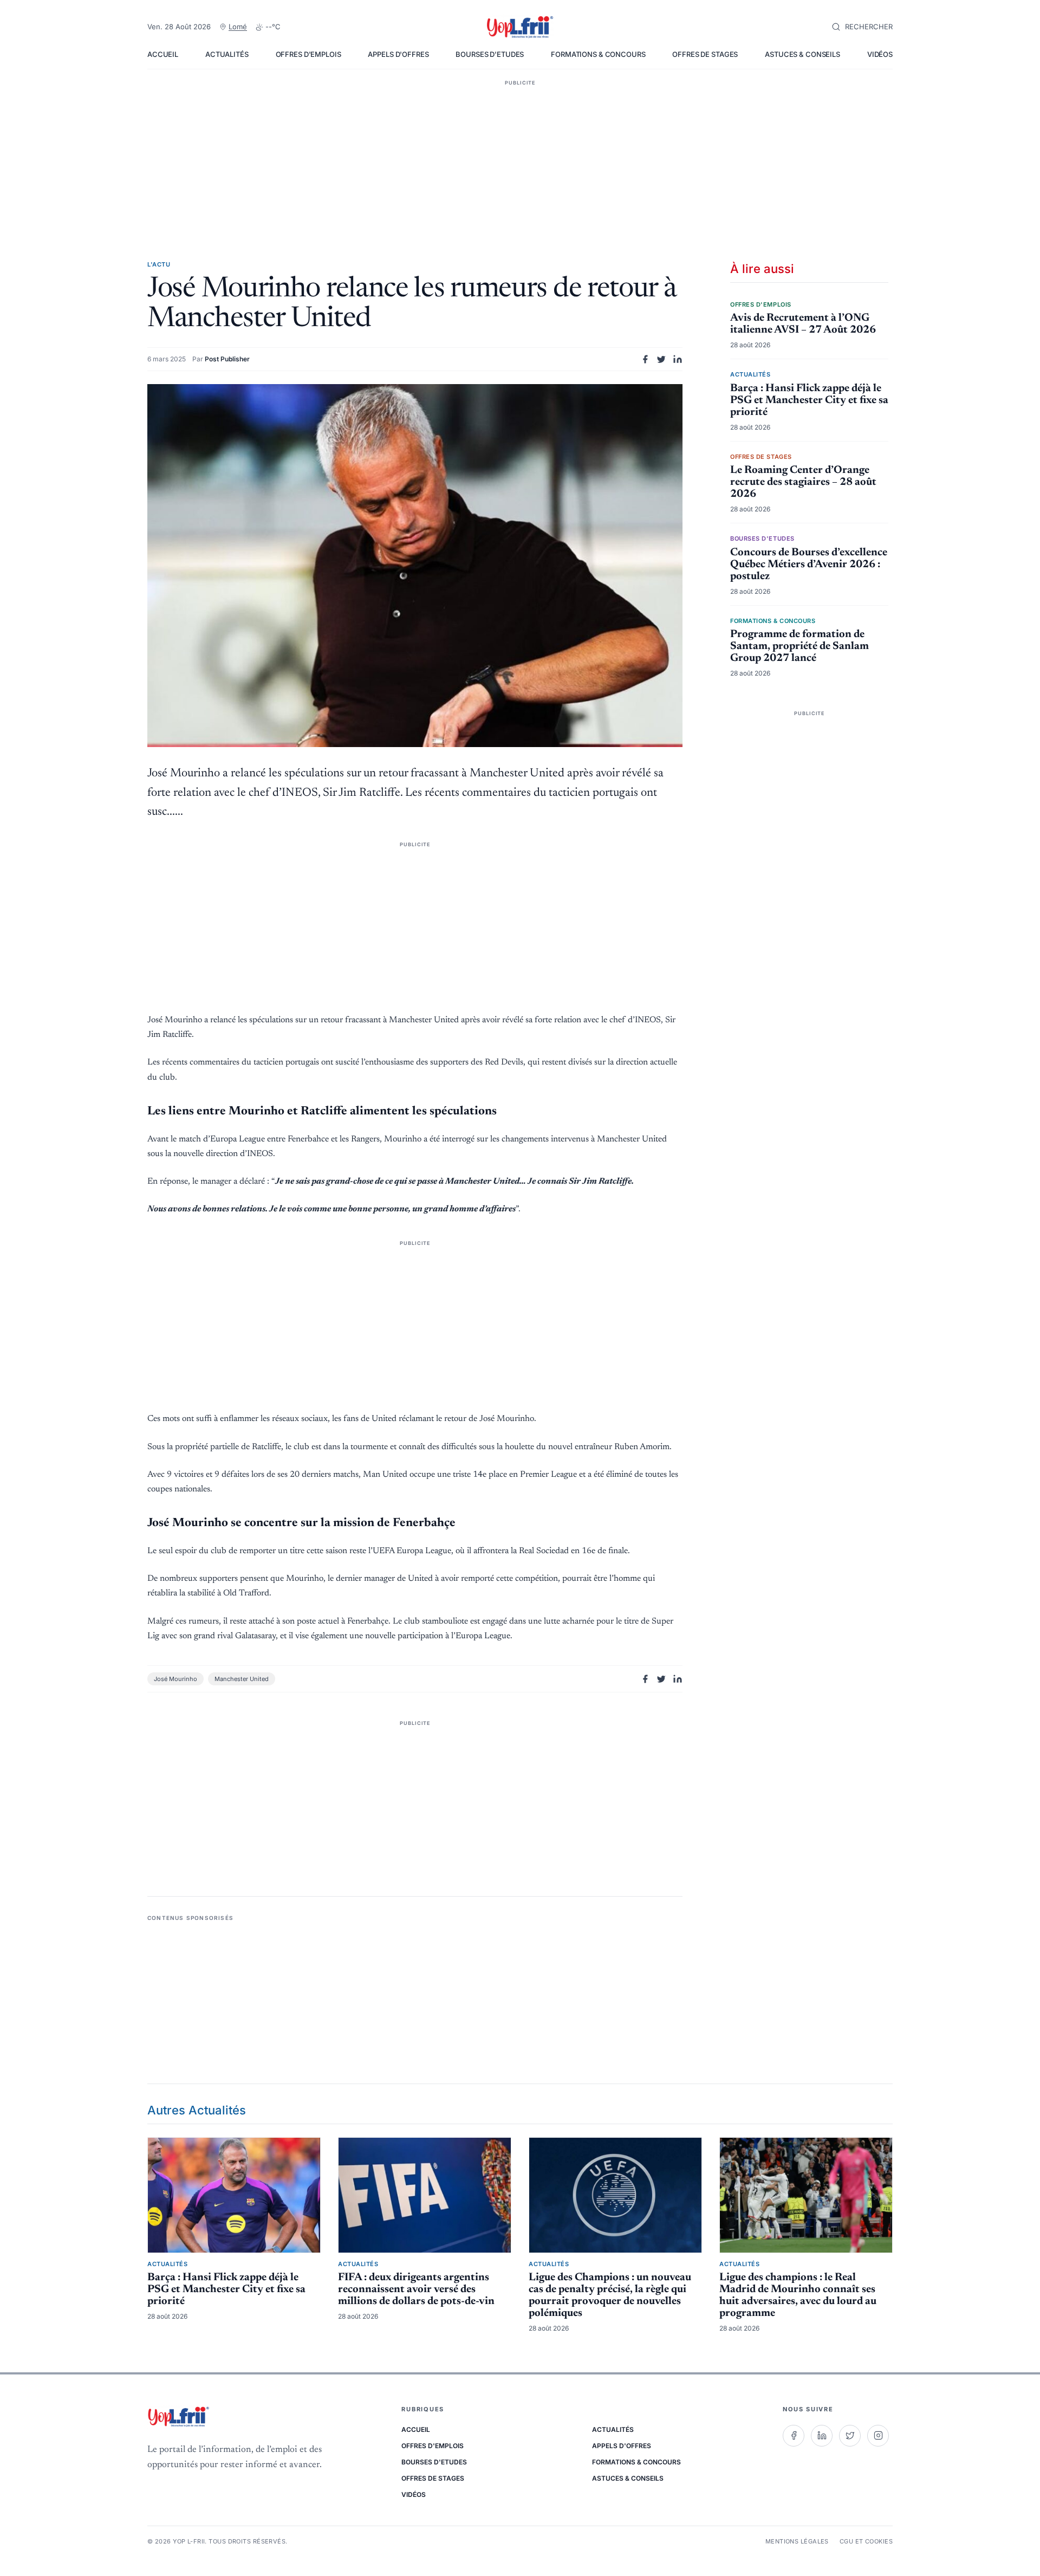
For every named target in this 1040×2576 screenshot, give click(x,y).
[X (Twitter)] (850, 2436)
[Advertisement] (520, 154)
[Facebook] (794, 2436)
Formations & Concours (598, 54)
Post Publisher (227, 359)
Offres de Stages (705, 54)
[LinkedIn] (822, 2436)
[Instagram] (878, 2436)
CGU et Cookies (866, 2541)
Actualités (227, 54)
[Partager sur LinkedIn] (678, 359)
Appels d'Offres (398, 54)
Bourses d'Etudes (490, 54)
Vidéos (880, 54)
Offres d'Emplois (308, 54)
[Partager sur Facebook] (645, 359)
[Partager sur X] (661, 359)
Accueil (163, 54)
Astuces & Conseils (802, 54)
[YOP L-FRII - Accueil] (520, 27)
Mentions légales (797, 2541)
